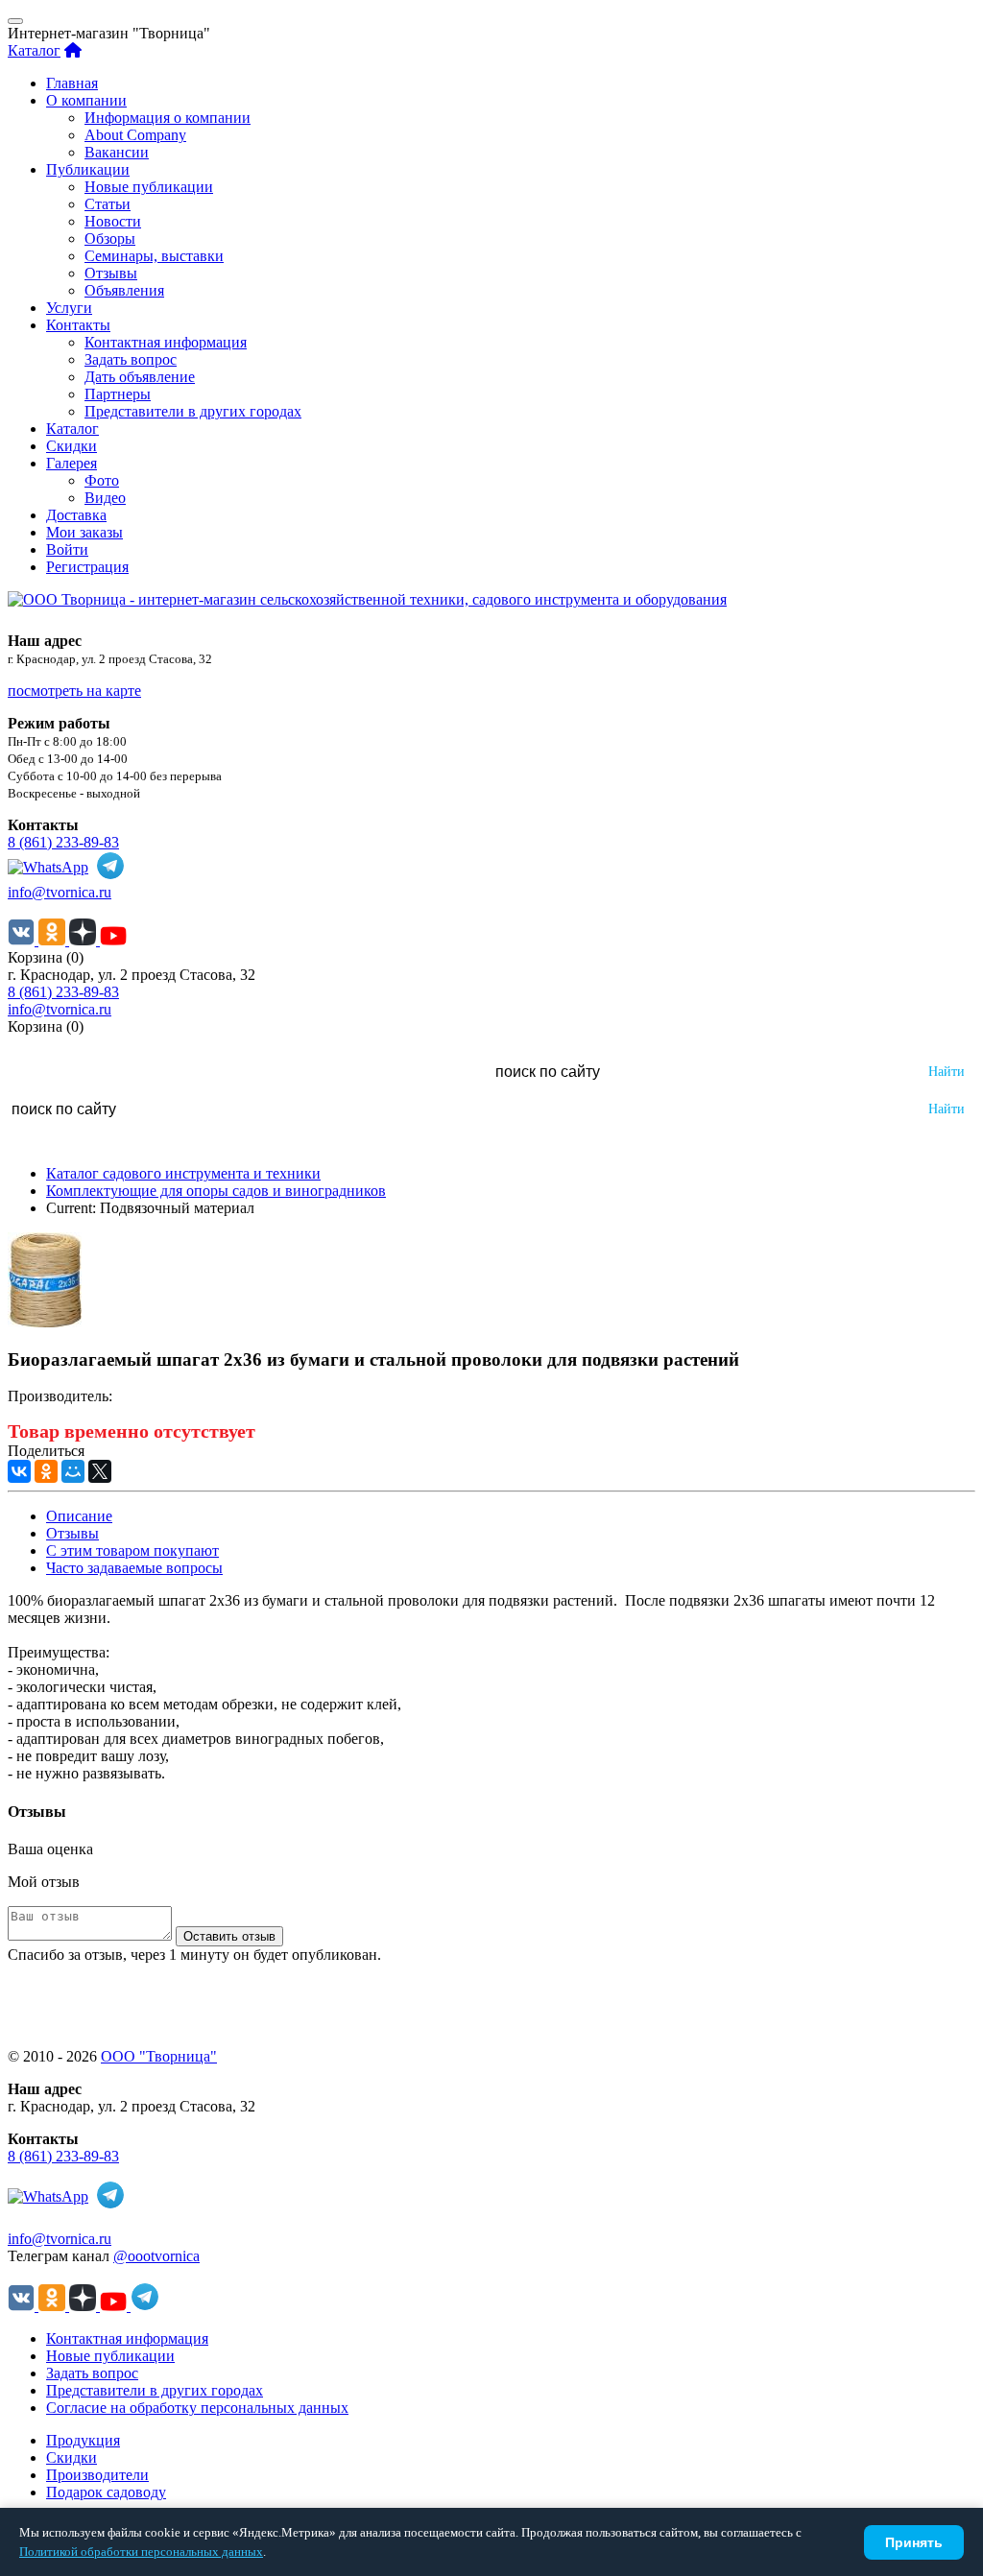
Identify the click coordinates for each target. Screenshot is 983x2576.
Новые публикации (149, 187)
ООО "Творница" (159, 2056)
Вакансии (117, 152)
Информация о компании (168, 118)
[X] (100, 1471)
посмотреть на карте (74, 691)
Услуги (69, 308)
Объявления (124, 290)
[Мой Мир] (73, 1471)
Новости (113, 221)
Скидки (72, 446)
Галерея (72, 463)
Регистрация (87, 567)
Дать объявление (140, 377)
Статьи (108, 204)
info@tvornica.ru (60, 892)
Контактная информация (166, 342)
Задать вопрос (131, 359)
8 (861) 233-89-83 (63, 842)
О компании (86, 100)
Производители (97, 2475)
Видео (105, 498)
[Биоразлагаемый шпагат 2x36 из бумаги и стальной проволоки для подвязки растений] (45, 1322)
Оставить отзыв (229, 1936)
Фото (102, 480)
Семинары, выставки (154, 256)
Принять (914, 2542)
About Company (135, 135)
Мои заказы (84, 532)
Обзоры (110, 239)
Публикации (88, 169)
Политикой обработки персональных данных (141, 2552)
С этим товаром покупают (132, 1550)
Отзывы (111, 273)
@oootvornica (156, 2256)
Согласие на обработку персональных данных (197, 2408)
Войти (67, 549)
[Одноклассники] (46, 1471)
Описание (79, 1516)
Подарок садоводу (106, 2492)
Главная (72, 83)
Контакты (78, 325)
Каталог (34, 50)
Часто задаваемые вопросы (134, 1568)
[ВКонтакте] (19, 1471)
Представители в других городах (193, 411)
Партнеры (118, 394)
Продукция (83, 2440)
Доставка (76, 515)
